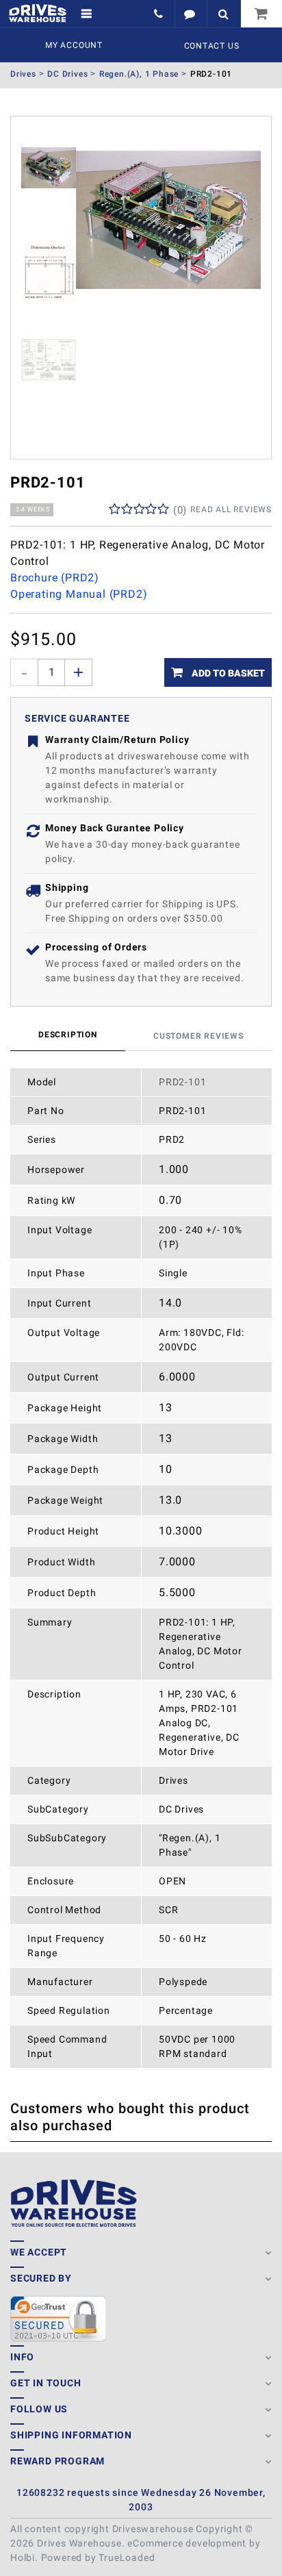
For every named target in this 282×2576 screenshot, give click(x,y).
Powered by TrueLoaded (98, 2558)
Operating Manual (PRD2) (79, 594)
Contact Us (212, 46)
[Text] (191, 14)
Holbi (23, 2558)
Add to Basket (227, 673)
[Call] (160, 14)
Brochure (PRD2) (55, 578)
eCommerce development (187, 2543)
